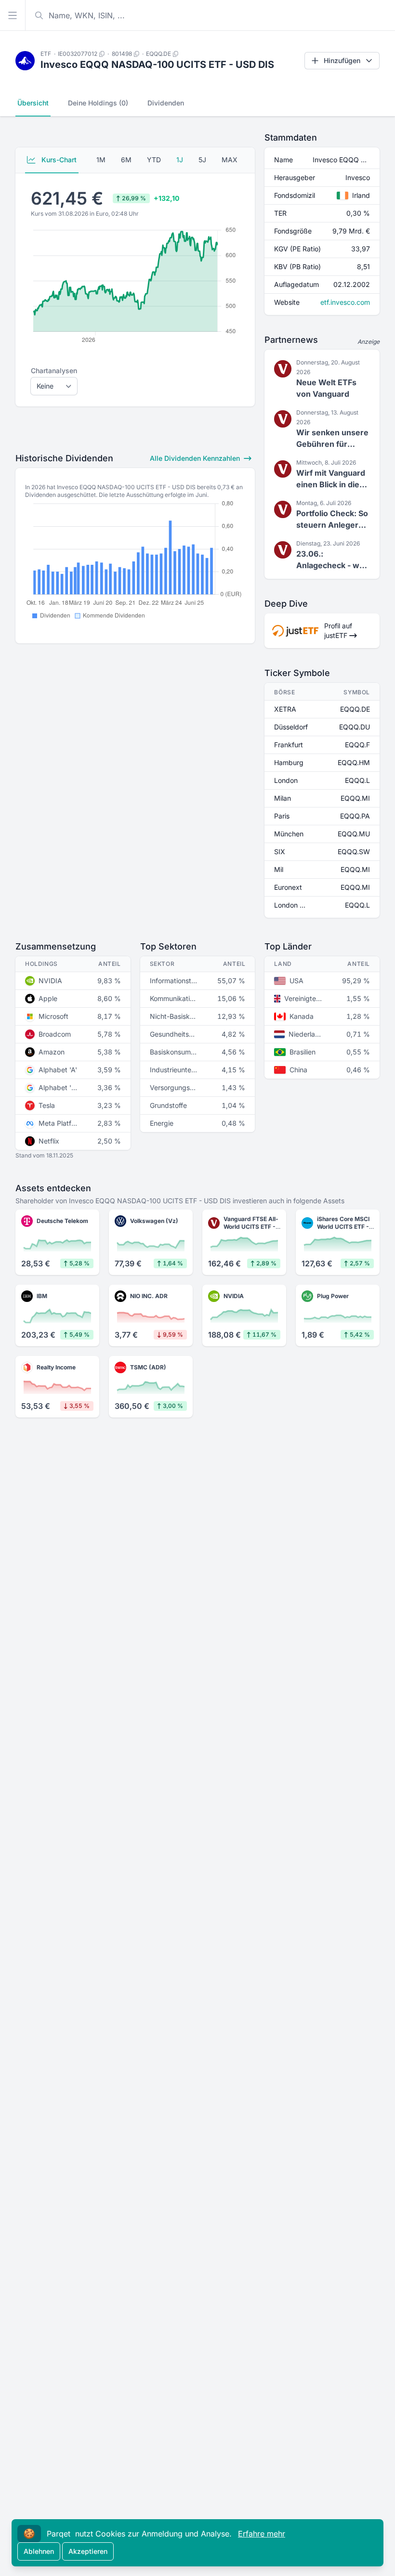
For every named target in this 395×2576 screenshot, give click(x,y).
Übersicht (33, 103)
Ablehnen (39, 2551)
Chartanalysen (54, 371)
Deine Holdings (98, 103)
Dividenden (166, 103)
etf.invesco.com (345, 302)
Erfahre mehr (262, 2534)
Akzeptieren (88, 2551)
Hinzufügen (342, 60)
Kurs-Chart (58, 160)
